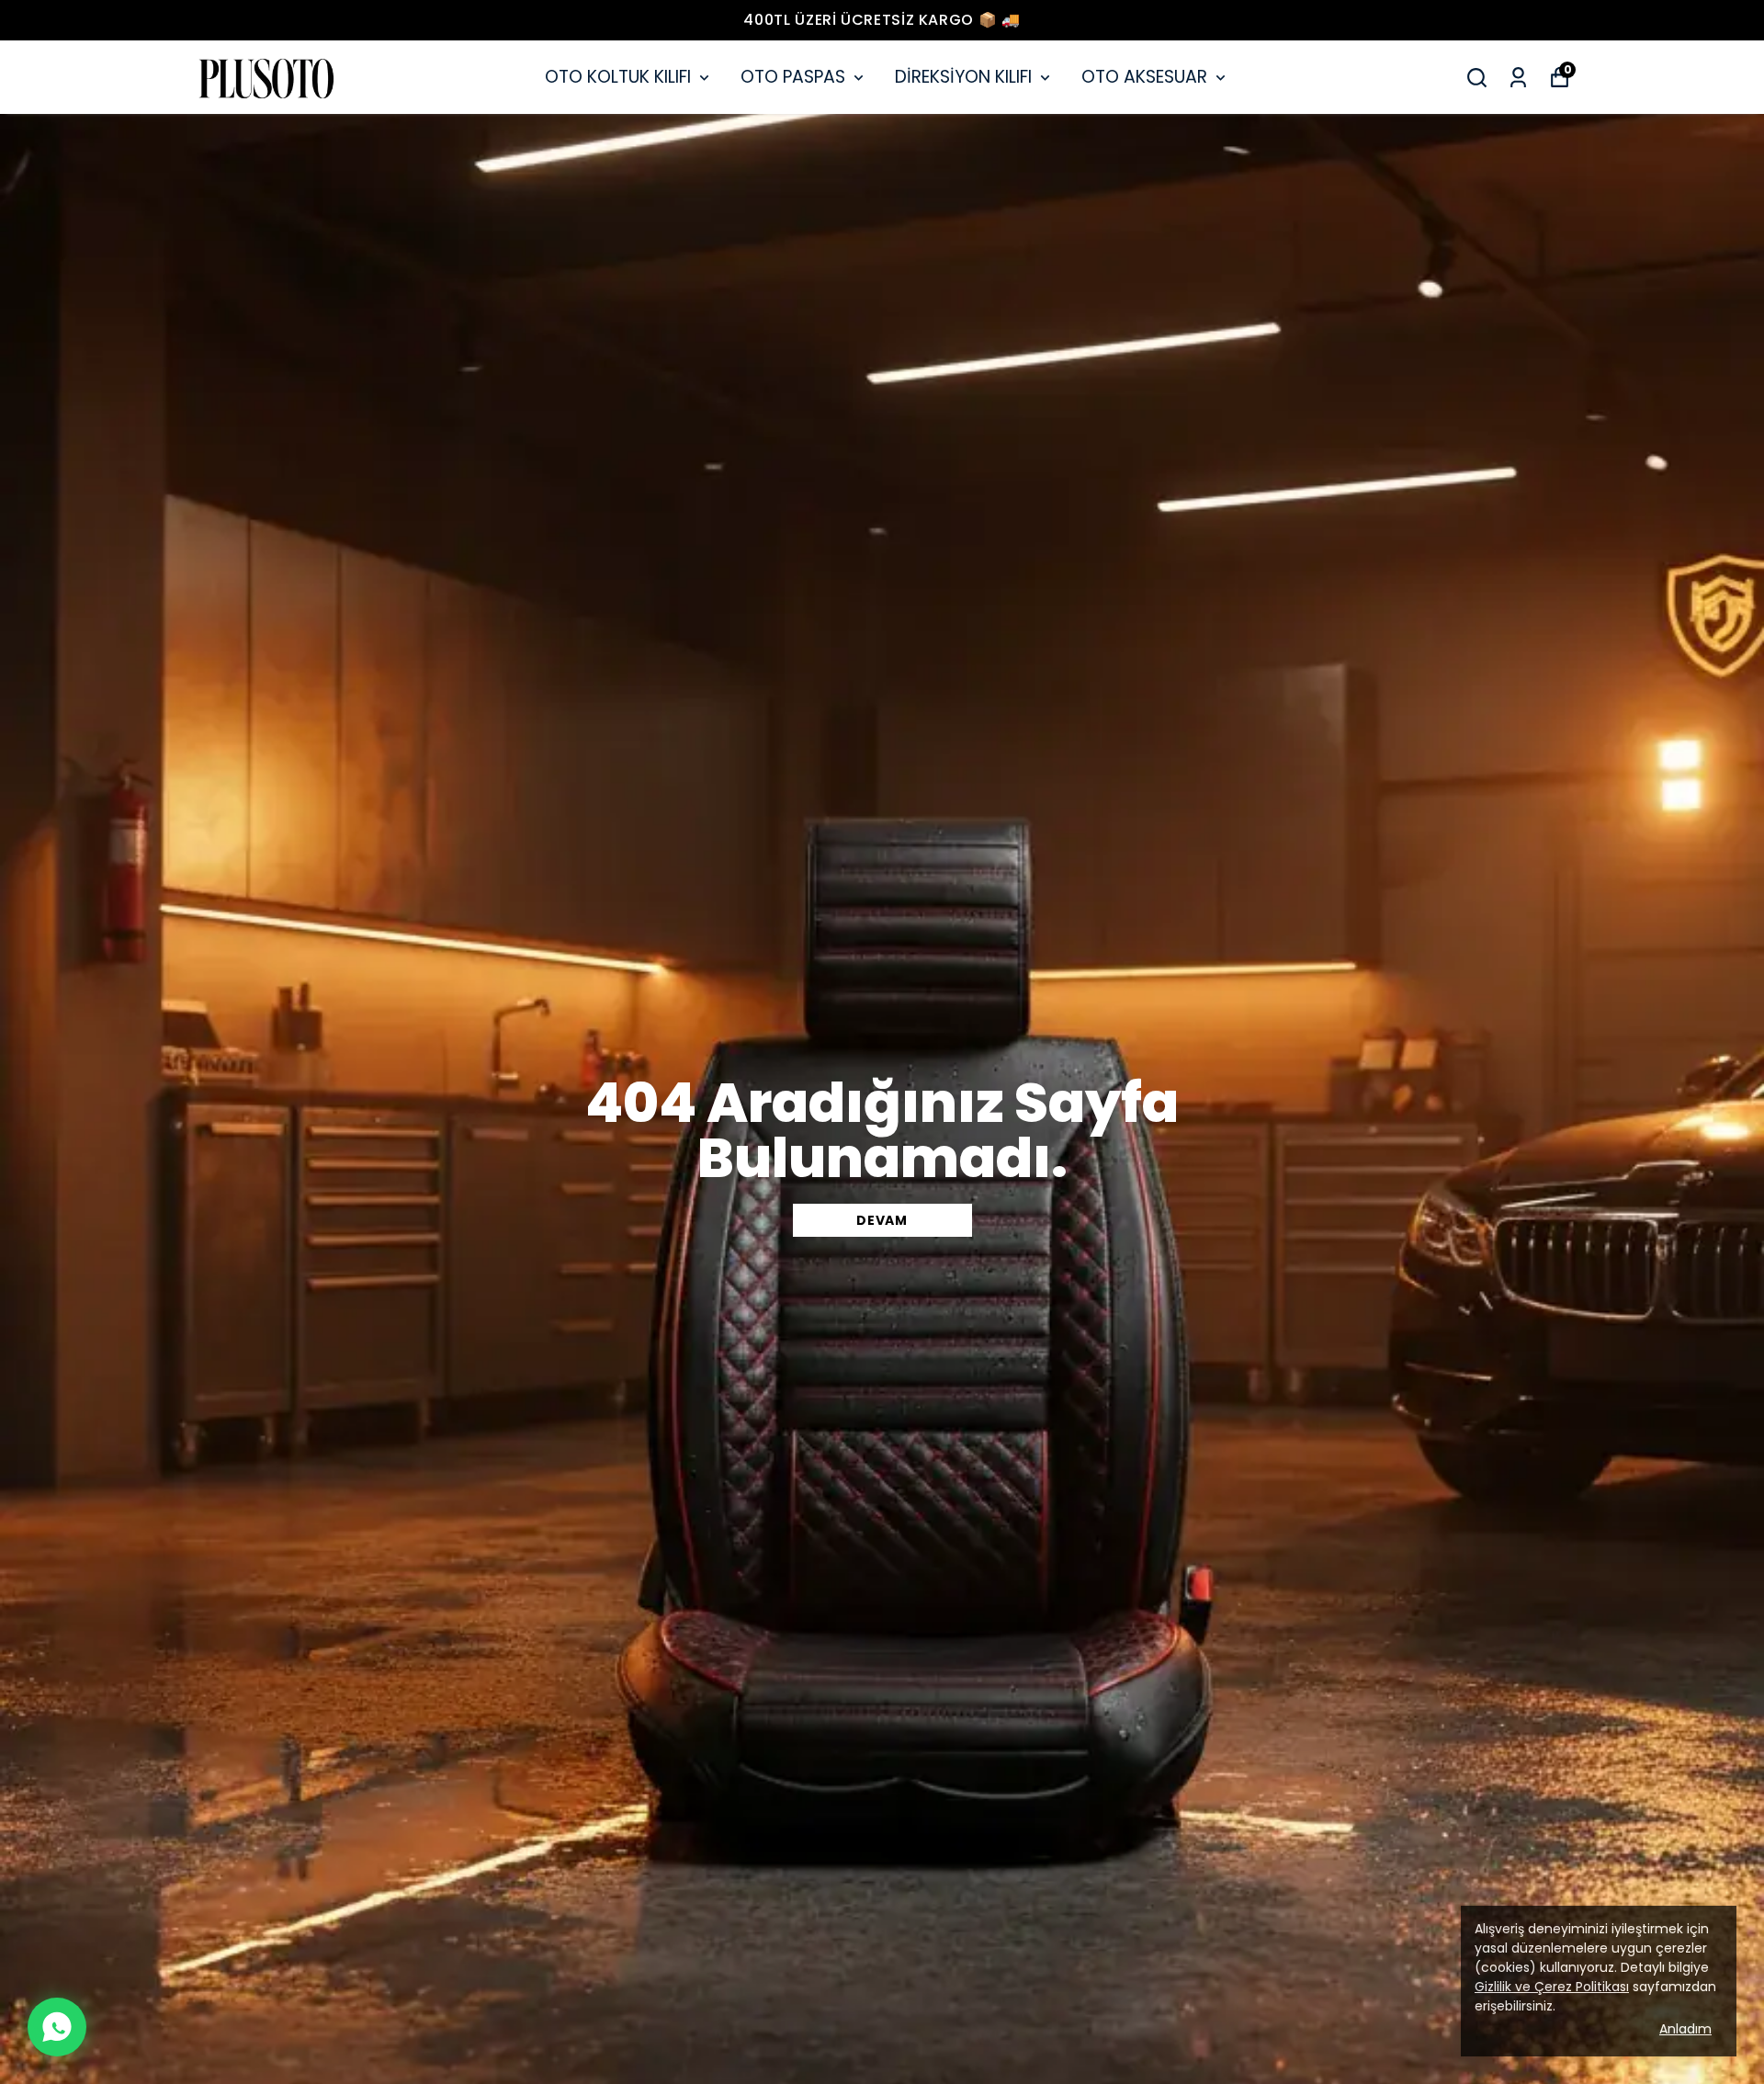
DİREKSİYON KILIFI (963, 77)
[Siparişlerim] (1518, 78)
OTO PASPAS (793, 77)
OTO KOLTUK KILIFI (618, 77)
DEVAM (882, 1220)
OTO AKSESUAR (1144, 77)
